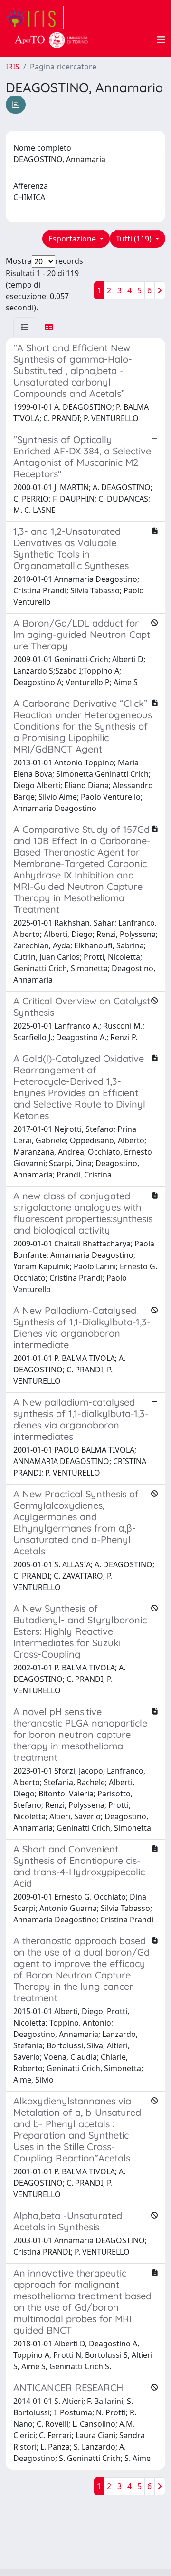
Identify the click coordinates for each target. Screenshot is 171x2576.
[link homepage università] (51, 40)
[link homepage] (35, 17)
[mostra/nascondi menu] (161, 40)
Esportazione (73, 239)
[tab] (25, 327)
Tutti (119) (135, 239)
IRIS (13, 67)
